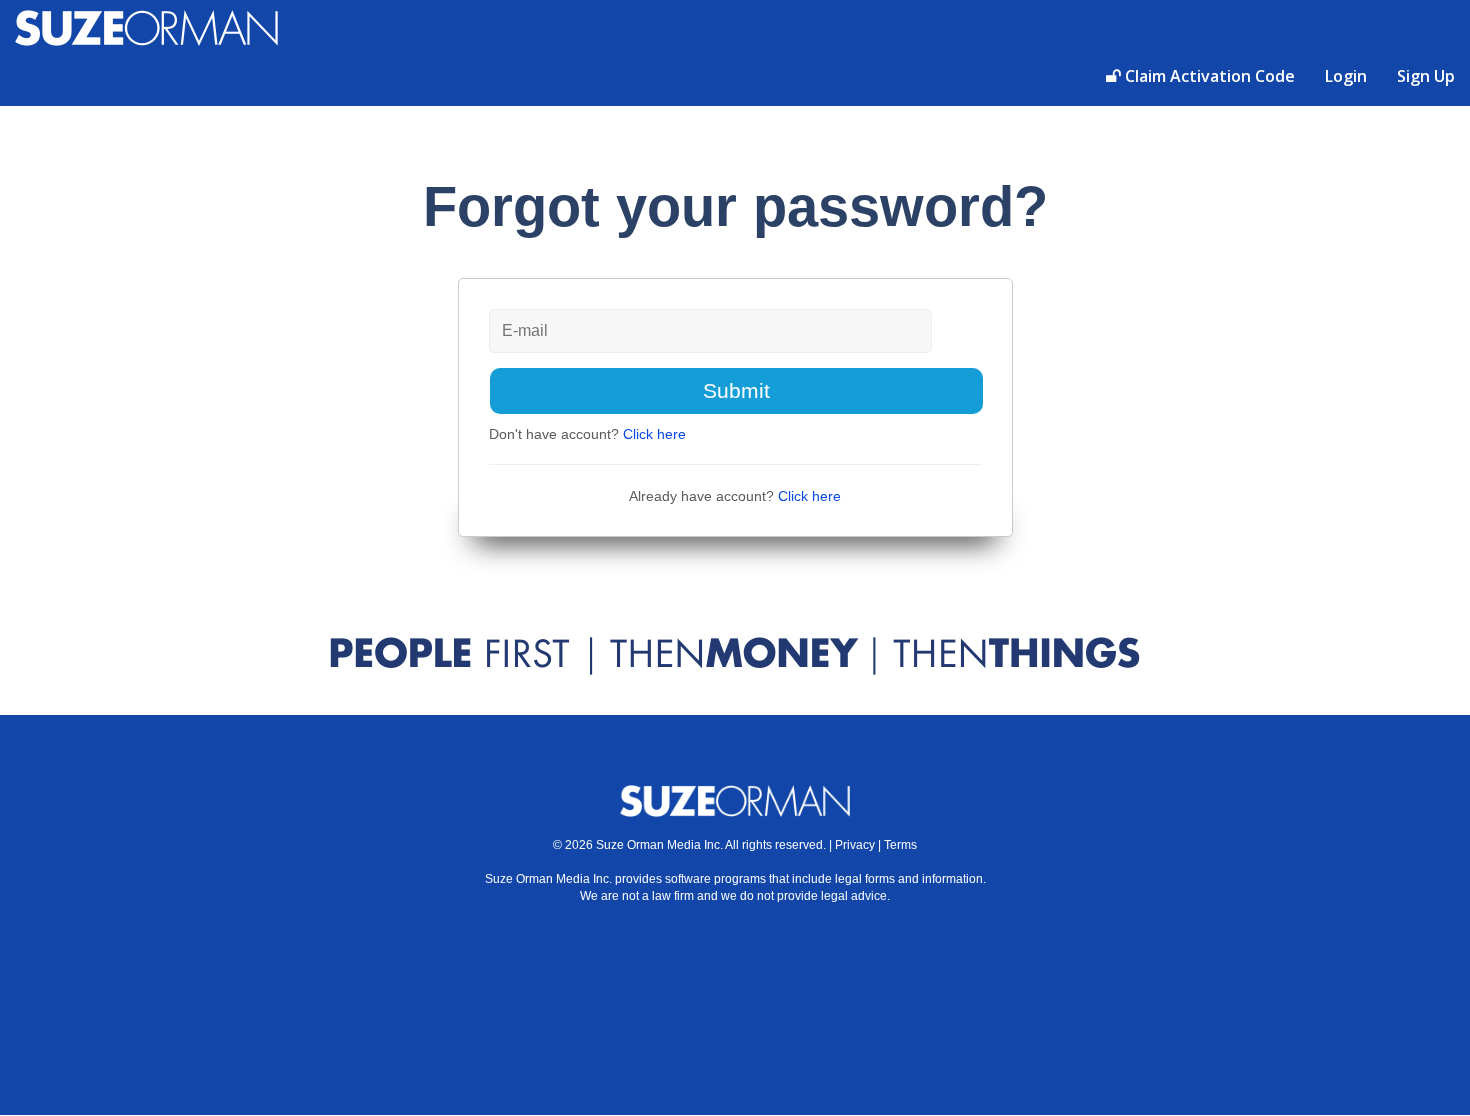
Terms (900, 845)
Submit (736, 390)
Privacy (855, 845)
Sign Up (1426, 76)
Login (1346, 76)
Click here (654, 434)
